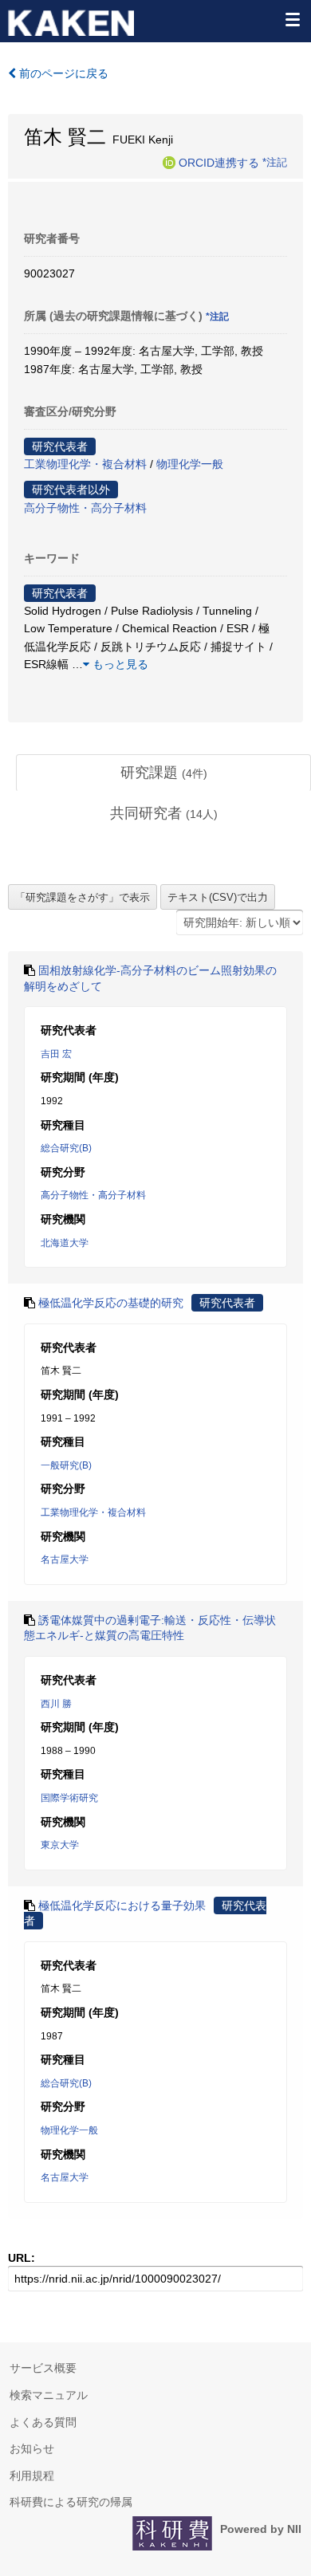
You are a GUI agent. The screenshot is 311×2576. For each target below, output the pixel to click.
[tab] (163, 773)
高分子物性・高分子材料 (85, 508)
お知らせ (32, 2448)
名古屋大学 (65, 1559)
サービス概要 (43, 2368)
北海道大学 (65, 1243)
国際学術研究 (69, 1798)
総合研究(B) (66, 1148)
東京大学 (60, 1845)
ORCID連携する (219, 162)
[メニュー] (292, 19)
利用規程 (32, 2476)
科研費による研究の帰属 (71, 2502)
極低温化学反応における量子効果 (122, 1905)
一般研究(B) (66, 1465)
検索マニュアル (49, 2395)
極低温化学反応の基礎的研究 (111, 1303)
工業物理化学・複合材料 (85, 464)
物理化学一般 (190, 464)
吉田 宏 (56, 1054)
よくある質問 (43, 2422)
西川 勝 (56, 1704)
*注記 (275, 162)
